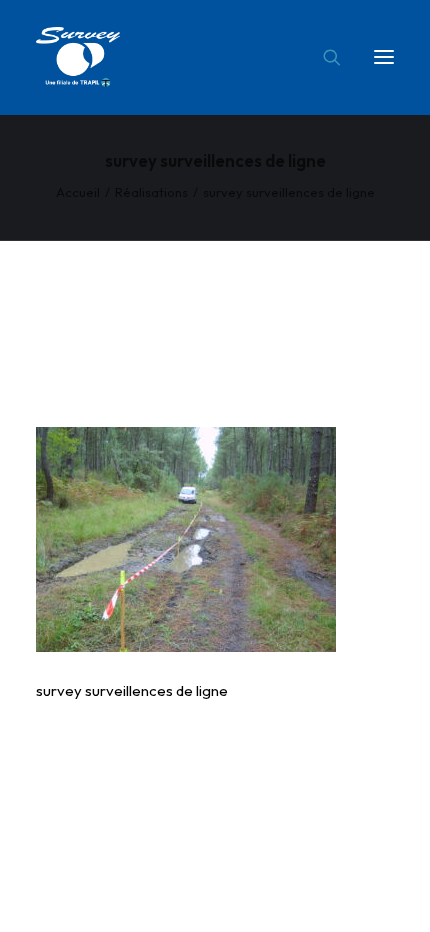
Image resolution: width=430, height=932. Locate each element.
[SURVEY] (78, 57)
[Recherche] (323, 57)
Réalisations (151, 192)
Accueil (78, 192)
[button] (384, 57)
